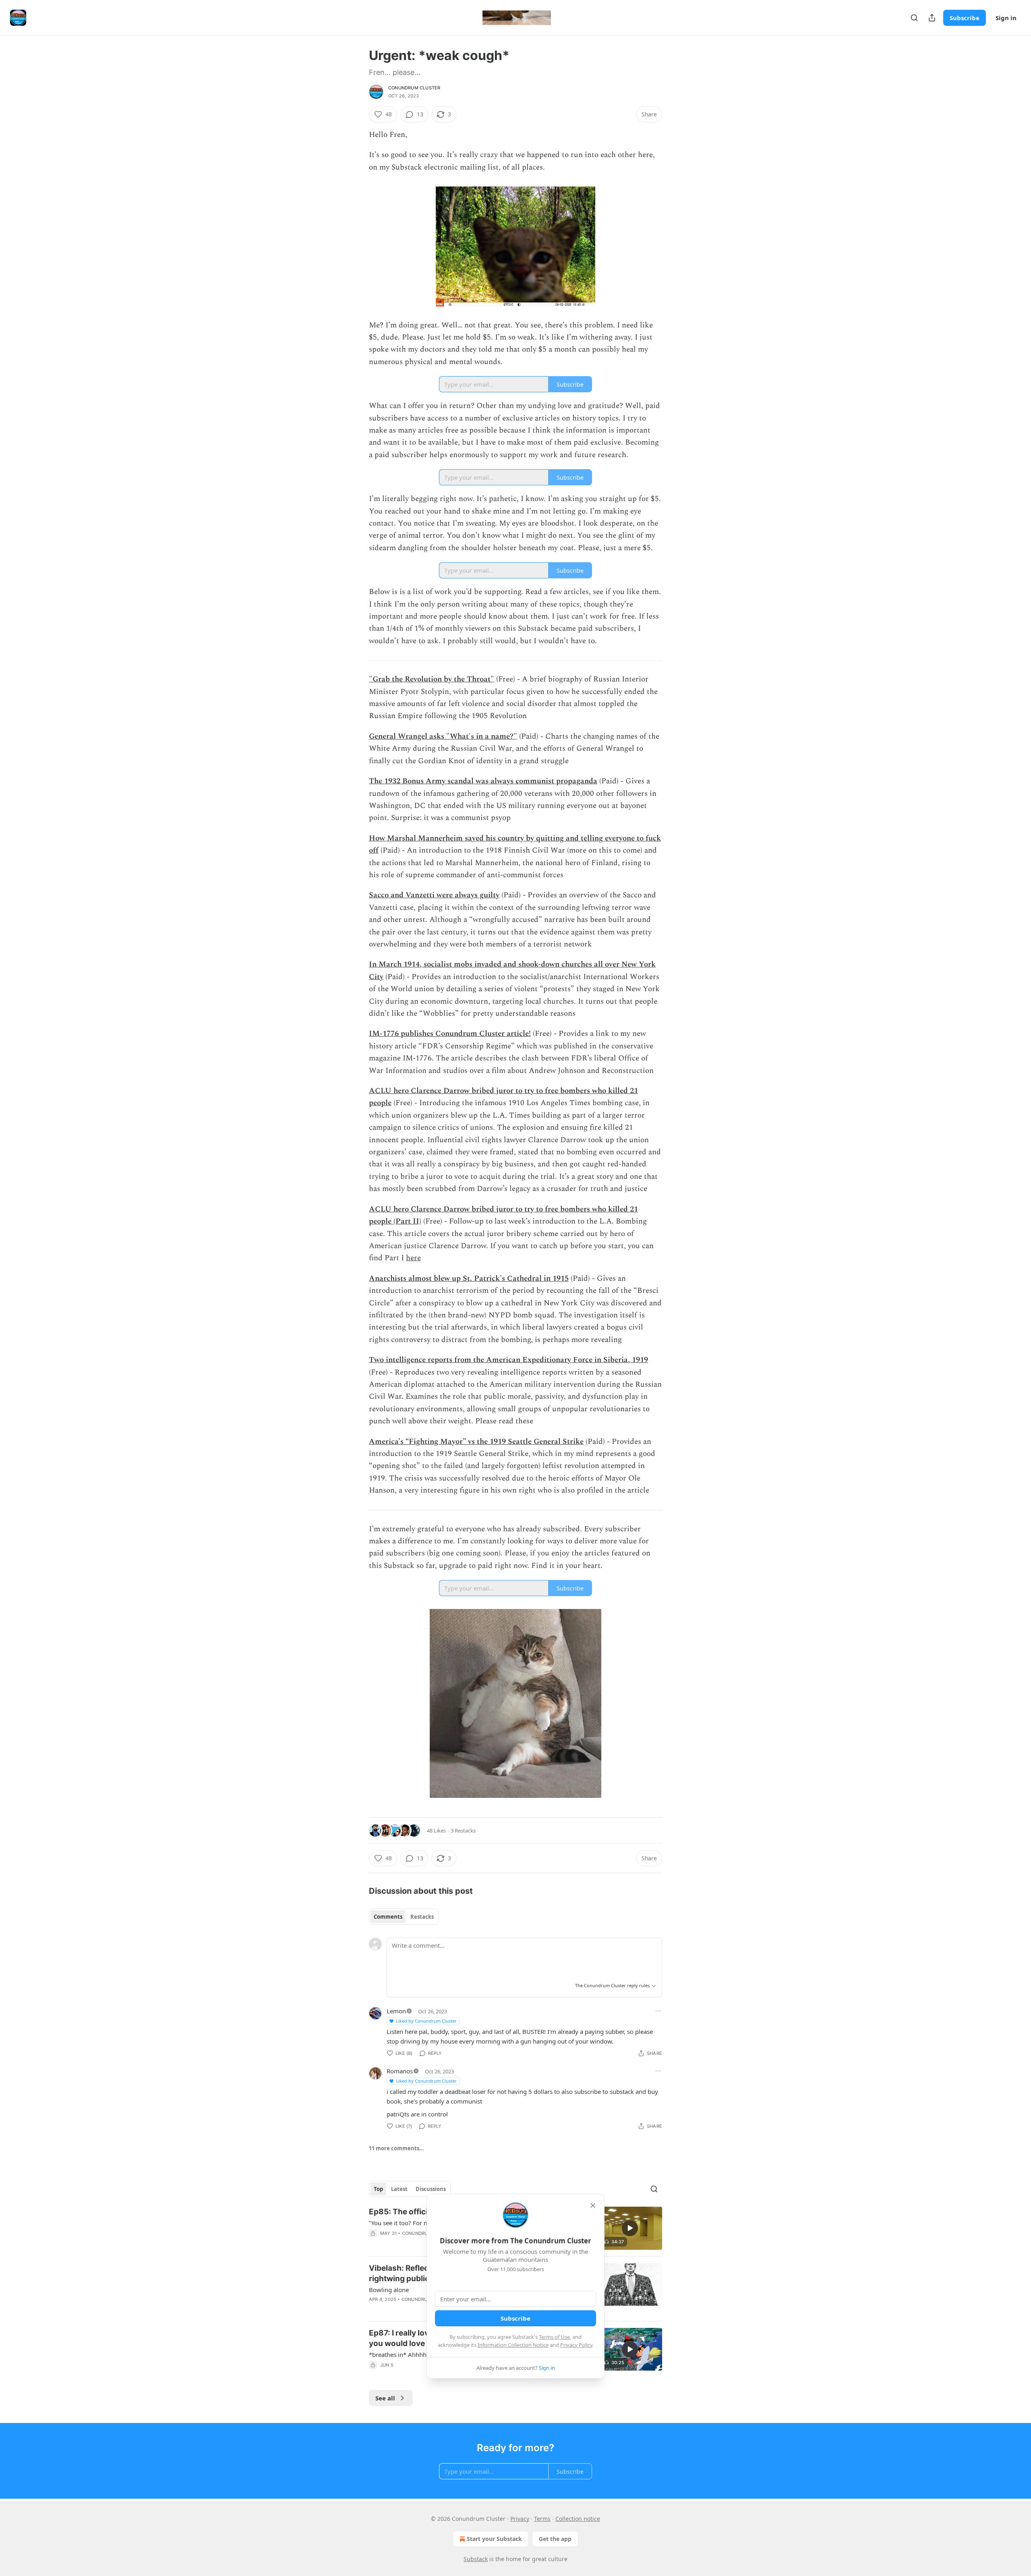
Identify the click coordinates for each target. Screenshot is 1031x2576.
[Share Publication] (932, 18)
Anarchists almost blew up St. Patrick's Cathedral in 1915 (469, 1279)
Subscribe (965, 18)
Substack (476, 2559)
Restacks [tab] (422, 1917)
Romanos (400, 2071)
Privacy (520, 2519)
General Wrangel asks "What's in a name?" (443, 736)
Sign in (1006, 18)
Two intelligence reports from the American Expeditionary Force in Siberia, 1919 (508, 1360)
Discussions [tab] (431, 2189)
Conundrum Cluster (414, 88)
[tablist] (404, 1917)
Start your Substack (494, 2539)
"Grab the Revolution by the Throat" (432, 679)
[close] (593, 2205)
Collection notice (578, 2519)
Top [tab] (378, 2189)
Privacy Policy (576, 2345)
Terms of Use (554, 2337)
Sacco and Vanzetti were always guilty (434, 895)
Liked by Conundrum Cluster (426, 2021)
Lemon (396, 2011)
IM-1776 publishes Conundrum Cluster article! (450, 1034)
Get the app (555, 2539)
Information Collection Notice (513, 2345)
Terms (542, 2519)
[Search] (914, 18)
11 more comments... (396, 2148)
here (413, 1258)
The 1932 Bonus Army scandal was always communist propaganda (483, 781)
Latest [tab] (399, 2189)
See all (385, 2398)
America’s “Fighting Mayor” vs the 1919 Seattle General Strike (476, 1442)
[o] (630, 2228)
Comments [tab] (388, 1917)
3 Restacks (463, 1831)
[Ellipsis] (658, 2011)
